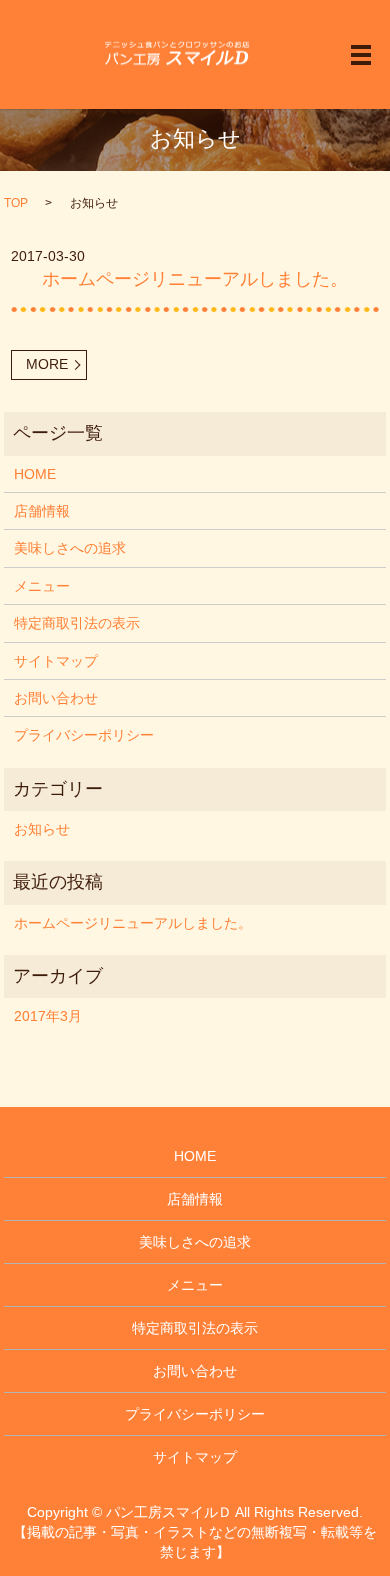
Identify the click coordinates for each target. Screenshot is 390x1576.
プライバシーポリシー (84, 735)
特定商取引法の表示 (77, 623)
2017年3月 (48, 1016)
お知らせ (42, 829)
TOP (16, 203)
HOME (35, 474)
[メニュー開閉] (361, 55)
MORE (47, 364)
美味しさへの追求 (70, 548)
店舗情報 (42, 511)
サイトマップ (56, 661)
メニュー (42, 586)
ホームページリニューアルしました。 (195, 279)
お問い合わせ (56, 698)
